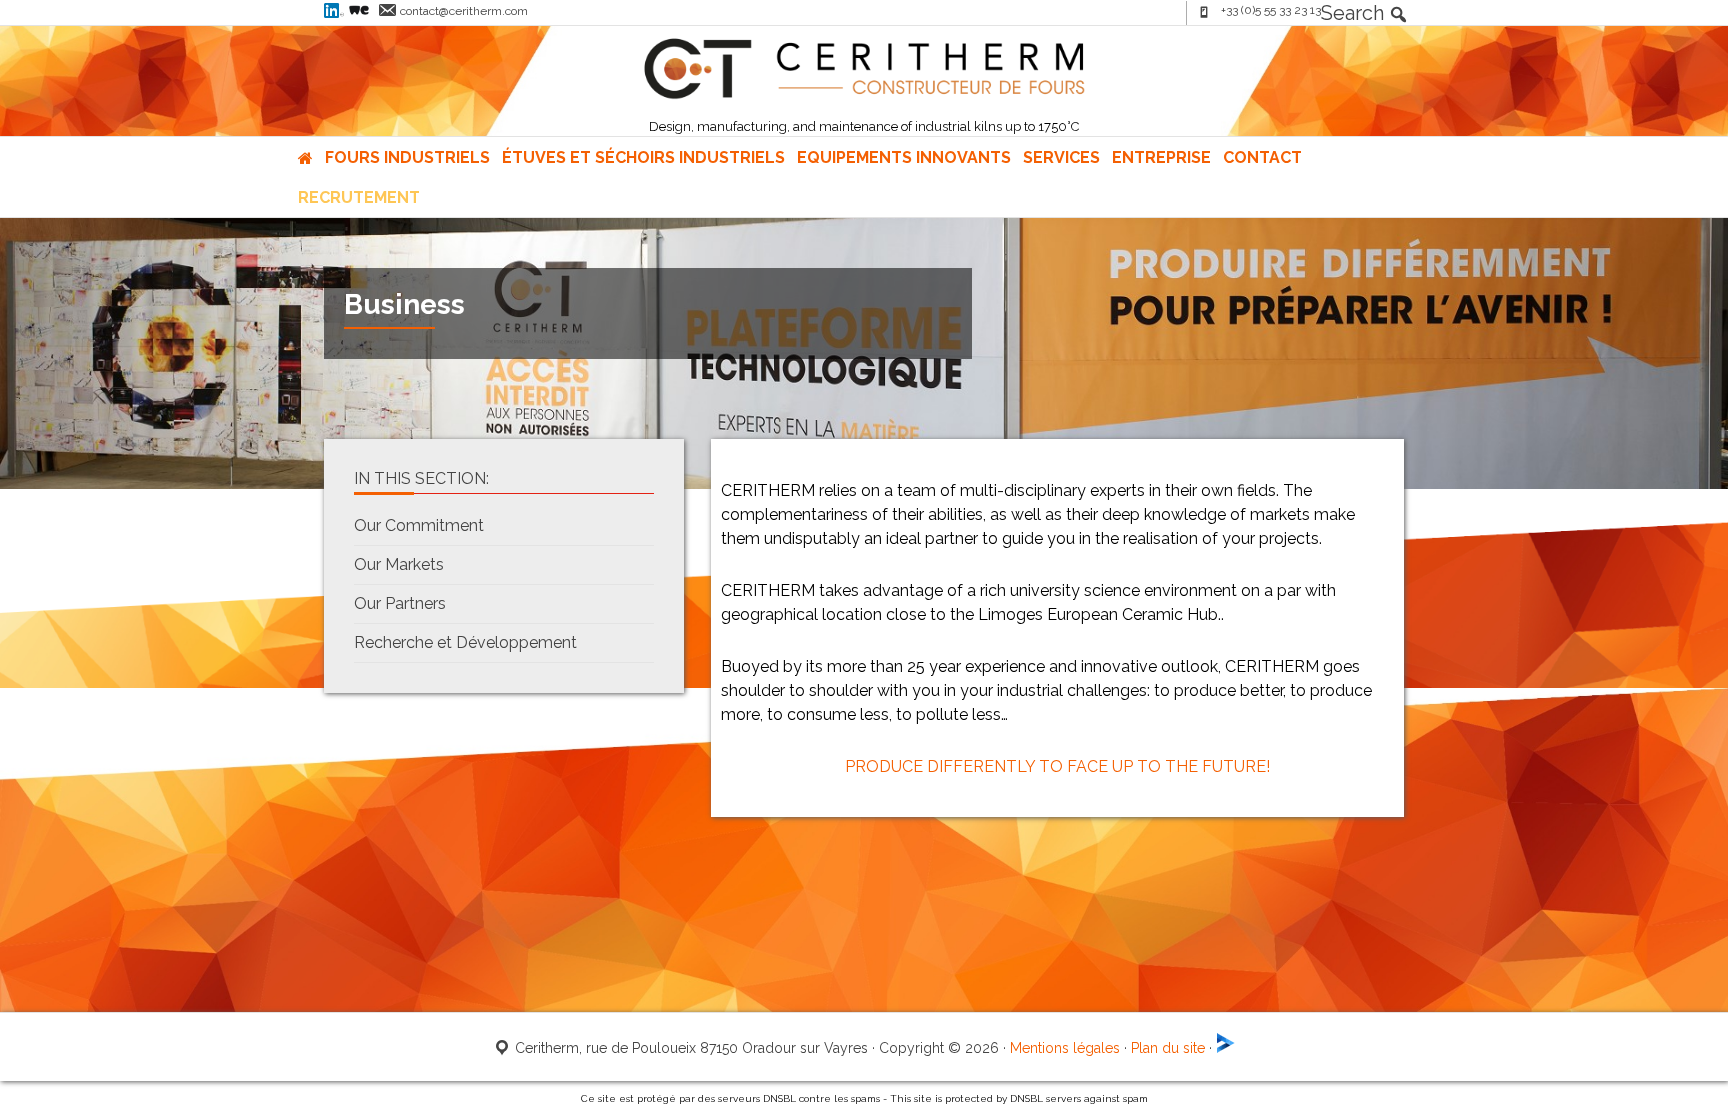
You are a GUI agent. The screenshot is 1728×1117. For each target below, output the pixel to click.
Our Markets (399, 564)
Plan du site (1168, 1048)
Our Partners (400, 603)
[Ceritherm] (864, 94)
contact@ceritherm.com (464, 11)
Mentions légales (1065, 1048)
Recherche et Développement (465, 642)
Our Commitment (419, 525)
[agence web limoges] (1226, 1048)
